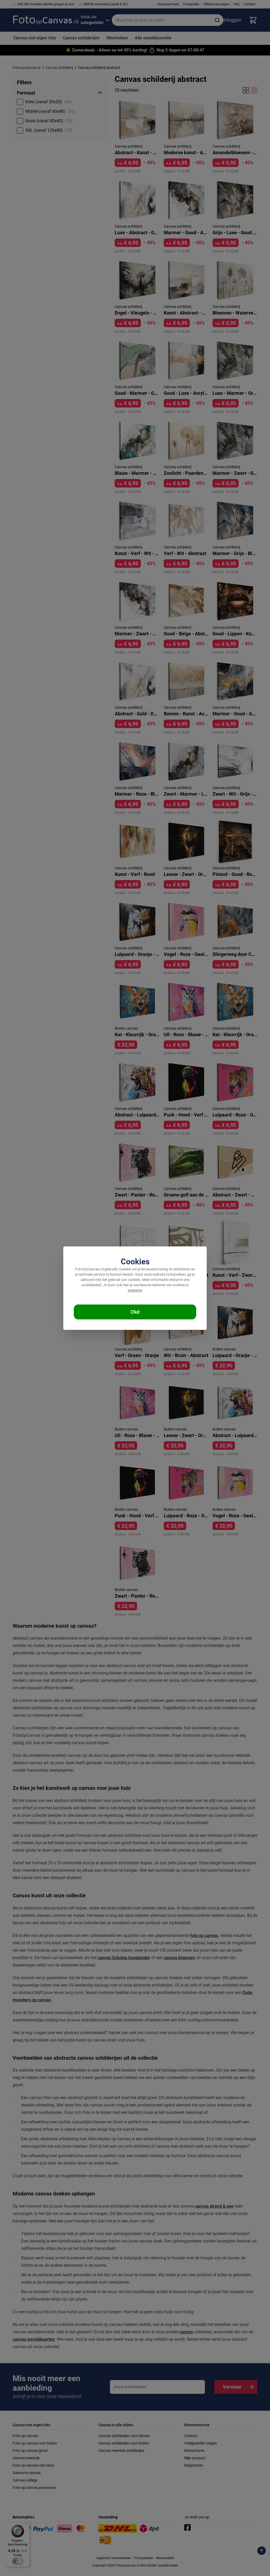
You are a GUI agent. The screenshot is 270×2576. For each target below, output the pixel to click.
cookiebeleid (91, 1285)
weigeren (135, 1290)
